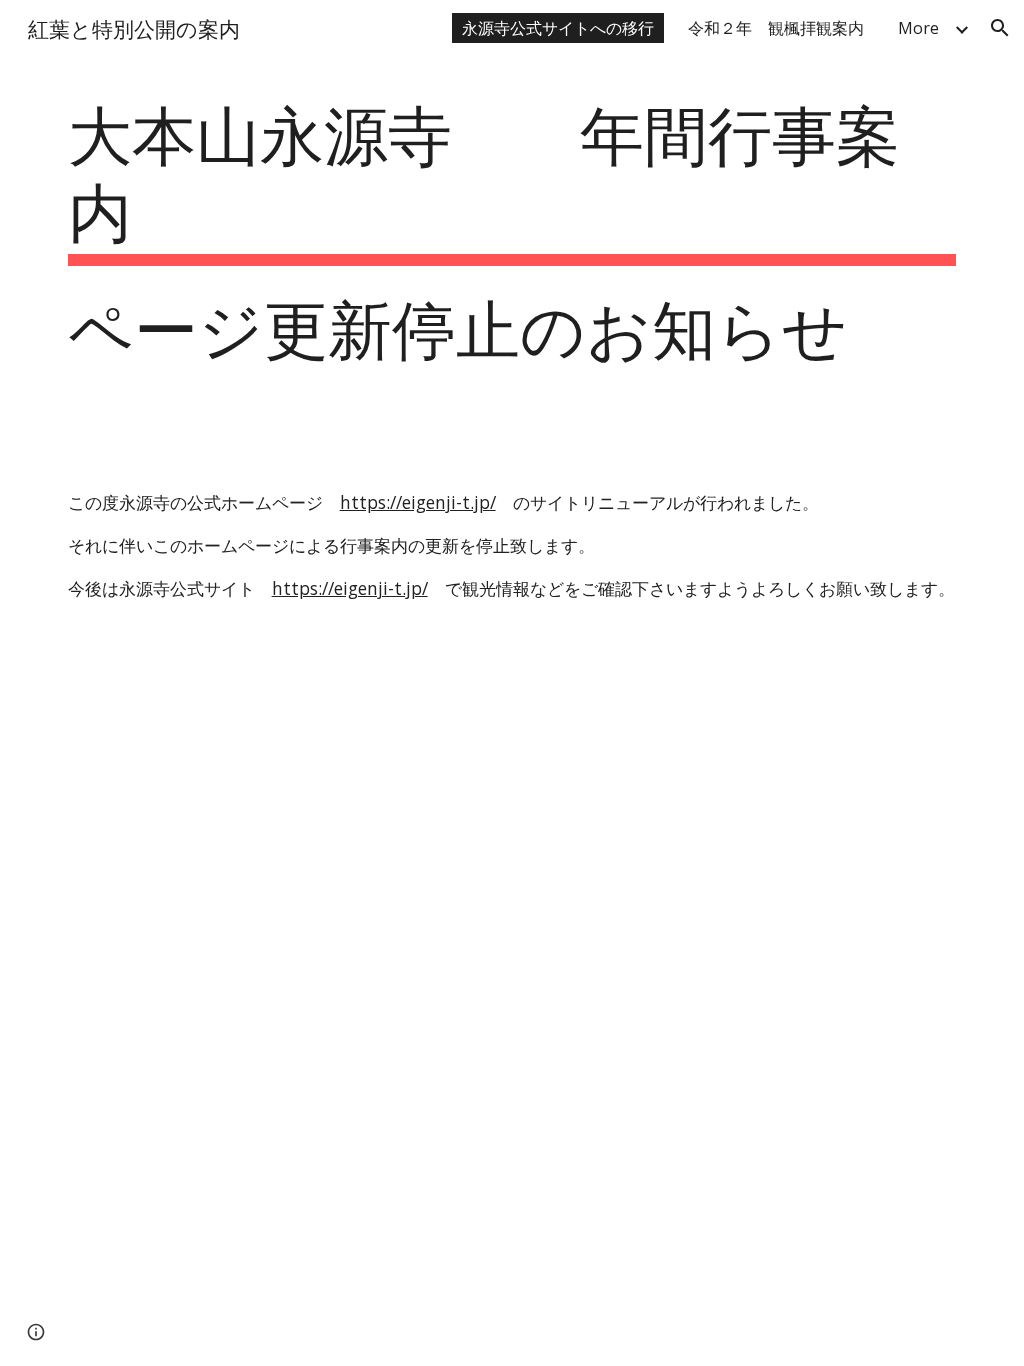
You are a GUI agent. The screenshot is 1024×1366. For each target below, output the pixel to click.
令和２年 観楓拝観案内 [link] (776, 28)
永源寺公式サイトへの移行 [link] (558, 28)
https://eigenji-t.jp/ (418, 502)
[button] (1000, 28)
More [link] (918, 28)
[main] (512, 258)
